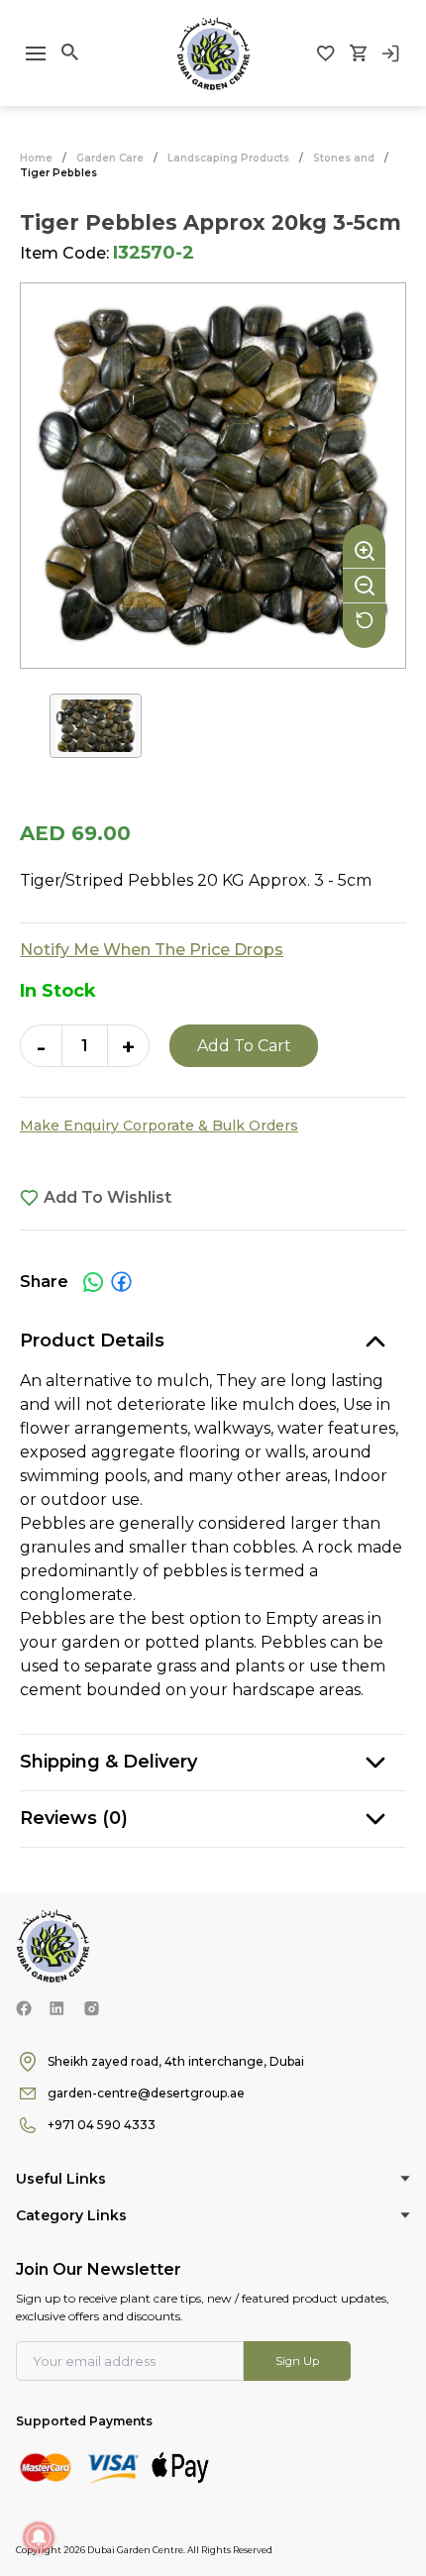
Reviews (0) (74, 1818)
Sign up (297, 2361)
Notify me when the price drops (152, 950)
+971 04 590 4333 (102, 2125)
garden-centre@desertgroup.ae (146, 2093)
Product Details (92, 1341)
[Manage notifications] (39, 2537)
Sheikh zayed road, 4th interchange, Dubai (176, 2061)
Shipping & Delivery (108, 1762)
